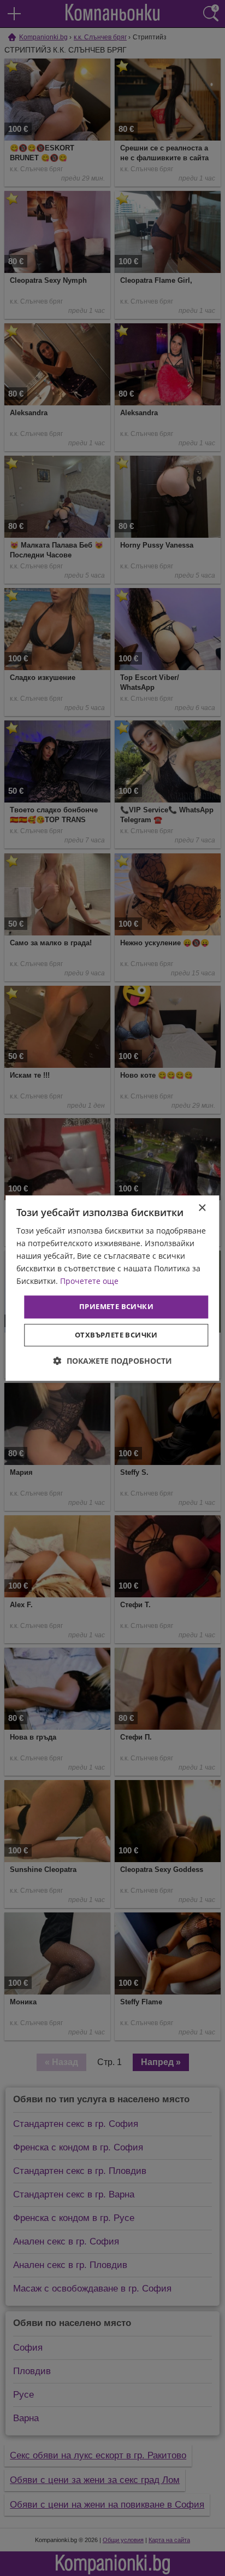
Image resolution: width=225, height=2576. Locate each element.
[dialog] (112, 1288)
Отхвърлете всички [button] (116, 1335)
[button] (113, 1361)
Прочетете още (89, 1281)
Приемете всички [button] (116, 1307)
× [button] (202, 1208)
